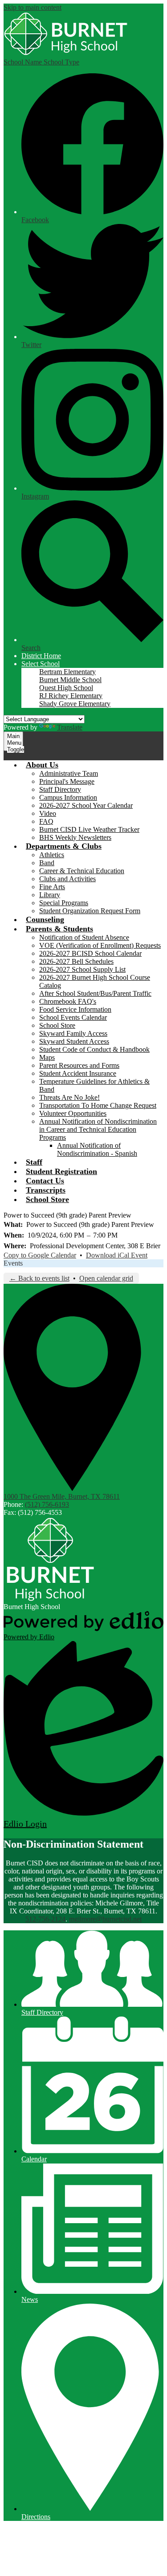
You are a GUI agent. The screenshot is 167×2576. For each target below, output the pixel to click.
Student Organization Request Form (90, 911)
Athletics (52, 855)
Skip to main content (33, 7)
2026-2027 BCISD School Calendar (90, 953)
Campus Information (68, 797)
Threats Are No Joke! (69, 1097)
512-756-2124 (45, 1919)
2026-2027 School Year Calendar (86, 805)
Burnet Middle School (70, 680)
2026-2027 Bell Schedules (76, 961)
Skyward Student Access (74, 1041)
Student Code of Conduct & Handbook (94, 1049)
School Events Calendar (73, 1017)
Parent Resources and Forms (79, 1065)
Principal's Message (67, 781)
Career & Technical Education (82, 871)
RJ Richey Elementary (71, 696)
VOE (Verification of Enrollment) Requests (100, 945)
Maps (47, 1057)
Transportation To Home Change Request (98, 1105)
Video (48, 813)
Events (13, 1263)
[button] (41, 664)
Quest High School (66, 688)
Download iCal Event (117, 1255)
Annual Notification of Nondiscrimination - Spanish (97, 1149)
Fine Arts (52, 887)
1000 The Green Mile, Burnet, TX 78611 (62, 1496)
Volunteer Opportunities (73, 1113)
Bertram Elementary (67, 672)
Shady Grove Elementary (75, 704)
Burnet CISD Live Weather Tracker (89, 829)
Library (50, 895)
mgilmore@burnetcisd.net (105, 1919)
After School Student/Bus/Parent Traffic (95, 993)
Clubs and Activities (67, 879)
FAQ (46, 821)
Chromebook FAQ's (68, 1001)
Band (47, 863)
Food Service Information (75, 1009)
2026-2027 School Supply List (82, 969)
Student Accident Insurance (78, 1073)
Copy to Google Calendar (40, 1255)
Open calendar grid (106, 1278)
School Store (57, 1025)
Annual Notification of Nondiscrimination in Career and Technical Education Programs (98, 1129)
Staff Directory (60, 789)
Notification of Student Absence (84, 937)
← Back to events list (39, 1278)
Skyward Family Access (73, 1033)
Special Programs (64, 903)
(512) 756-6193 (47, 1504)
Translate (70, 727)
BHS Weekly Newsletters (75, 837)
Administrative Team (69, 773)
